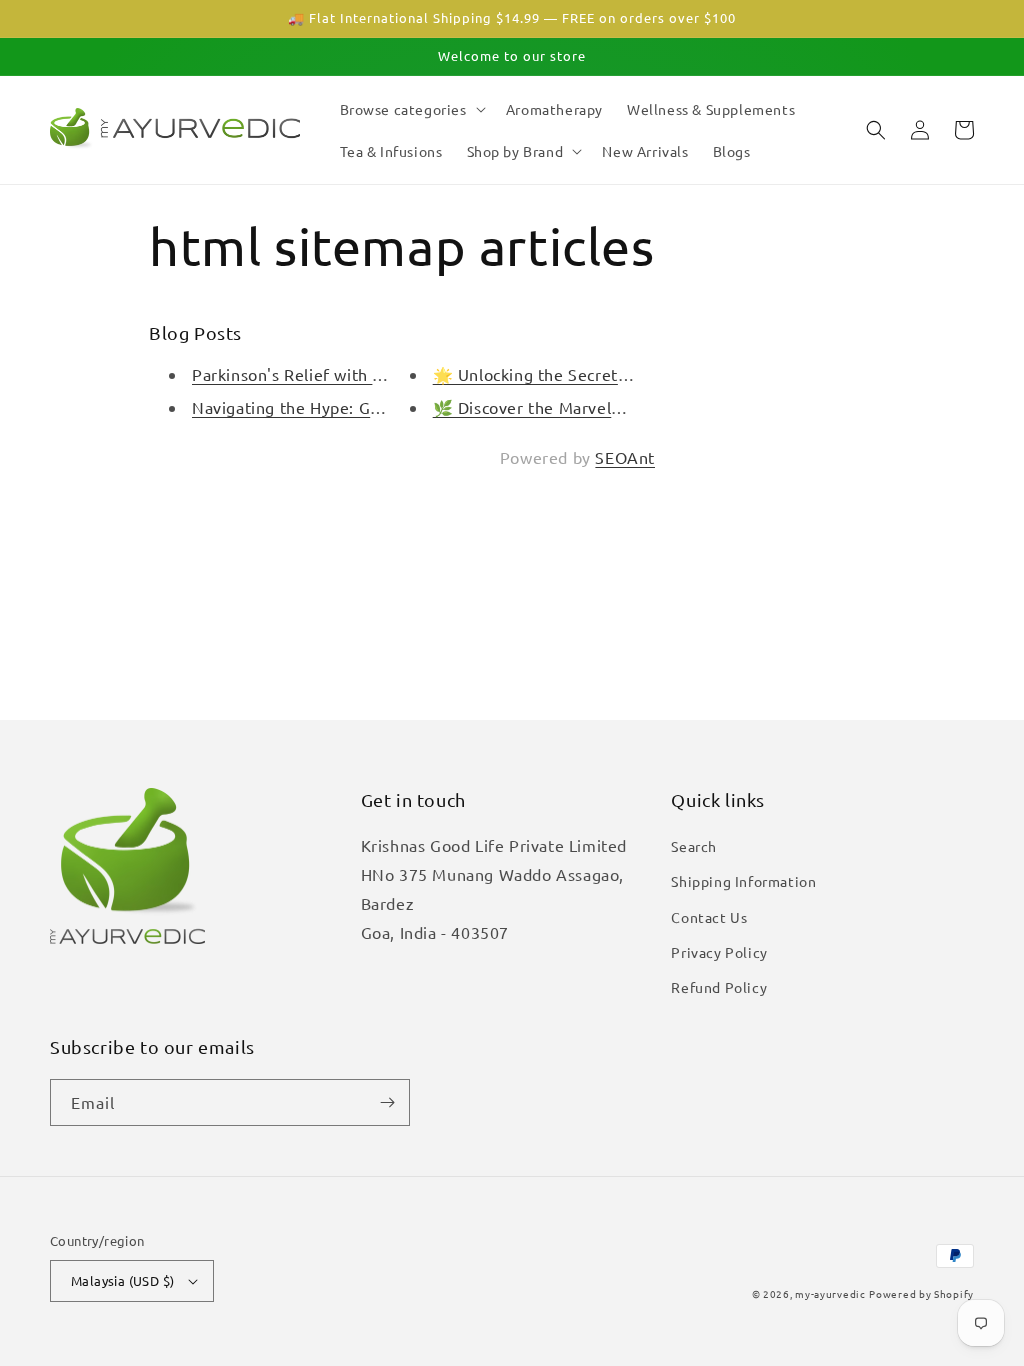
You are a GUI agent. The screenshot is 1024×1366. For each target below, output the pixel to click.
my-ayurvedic (830, 1293)
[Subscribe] (387, 1102)
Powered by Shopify (921, 1293)
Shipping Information (743, 881)
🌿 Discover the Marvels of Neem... (569, 407)
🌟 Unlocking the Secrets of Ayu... (564, 374)
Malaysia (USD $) (122, 1280)
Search (694, 846)
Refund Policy (719, 987)
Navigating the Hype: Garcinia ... (315, 407)
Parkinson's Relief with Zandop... (317, 374)
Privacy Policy (719, 952)
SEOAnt (625, 457)
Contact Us (709, 917)
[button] (411, 109)
